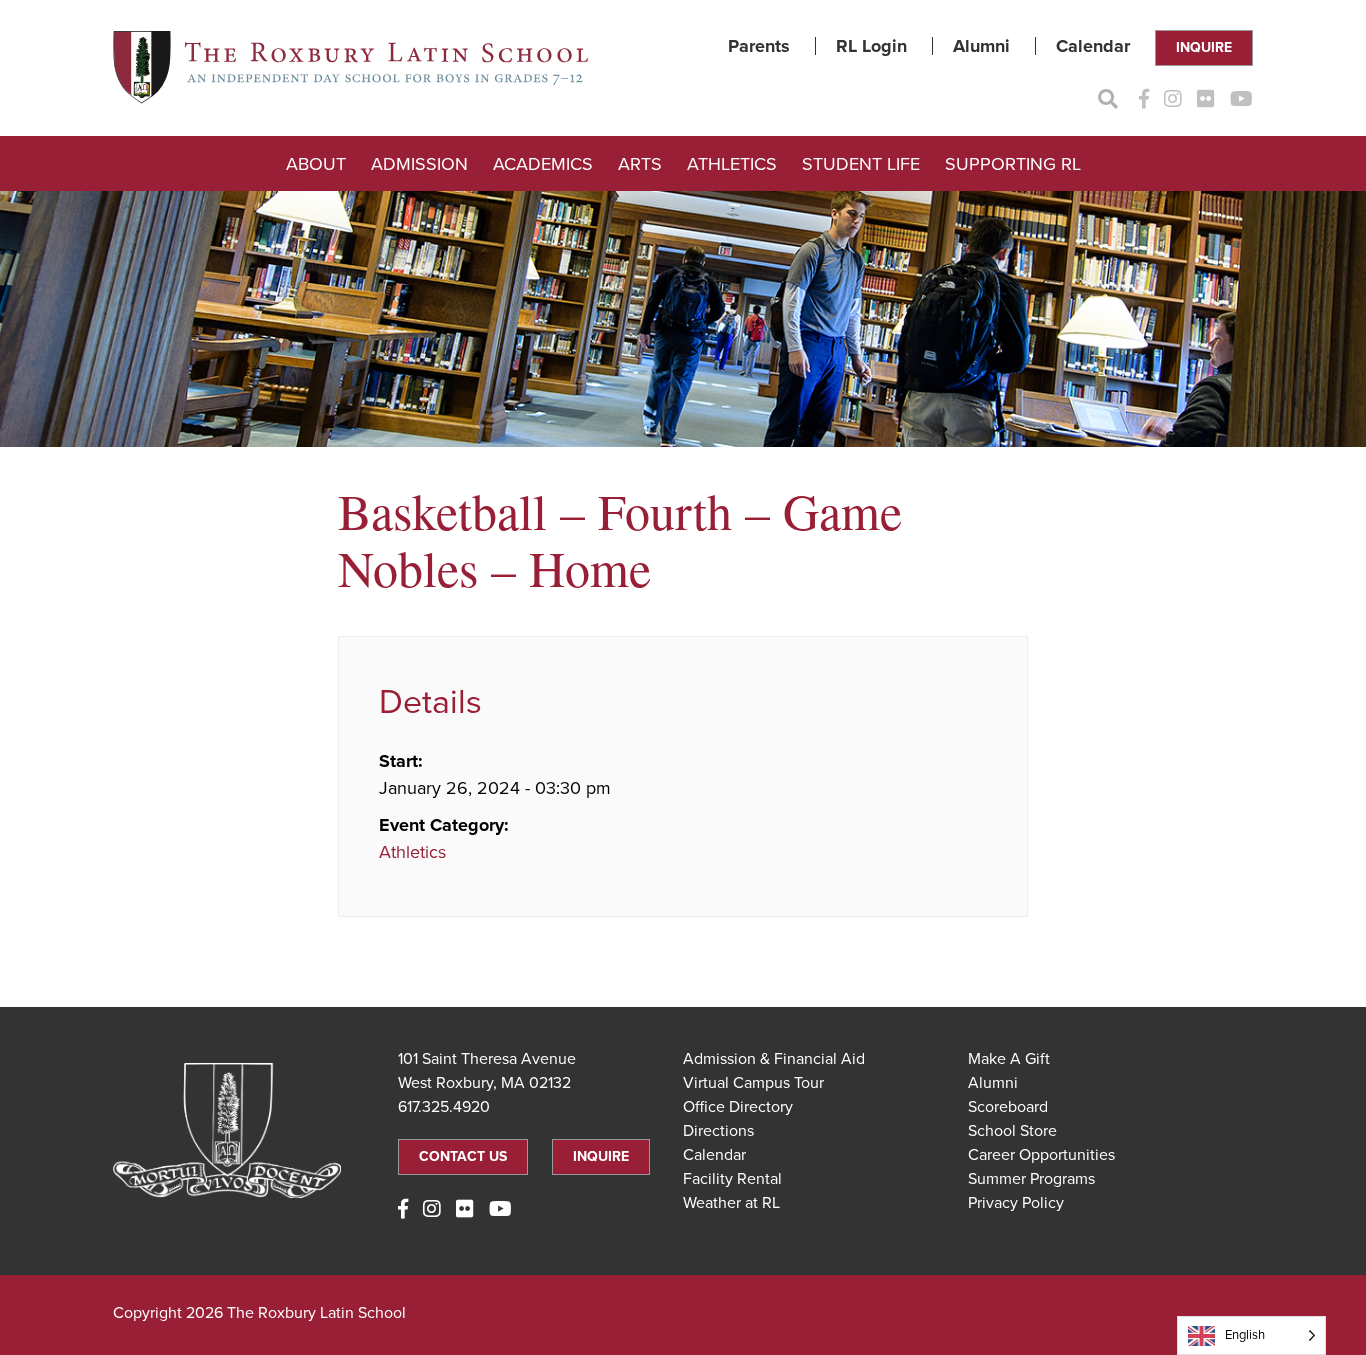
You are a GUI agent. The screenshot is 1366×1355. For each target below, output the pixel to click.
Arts (640, 164)
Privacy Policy (1016, 1203)
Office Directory (738, 1107)
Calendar (1093, 46)
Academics (543, 164)
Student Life (861, 164)
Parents (759, 46)
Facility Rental (732, 1179)
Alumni (981, 46)
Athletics (732, 164)
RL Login (871, 46)
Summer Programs (1031, 1179)
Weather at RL (731, 1203)
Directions (718, 1131)
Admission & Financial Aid (774, 1059)
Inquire (1204, 47)
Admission (419, 164)
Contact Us (463, 1156)
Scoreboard (1008, 1107)
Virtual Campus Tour (753, 1083)
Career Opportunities (1041, 1155)
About (316, 164)
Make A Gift (1009, 1059)
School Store (1012, 1131)
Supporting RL (1013, 164)
